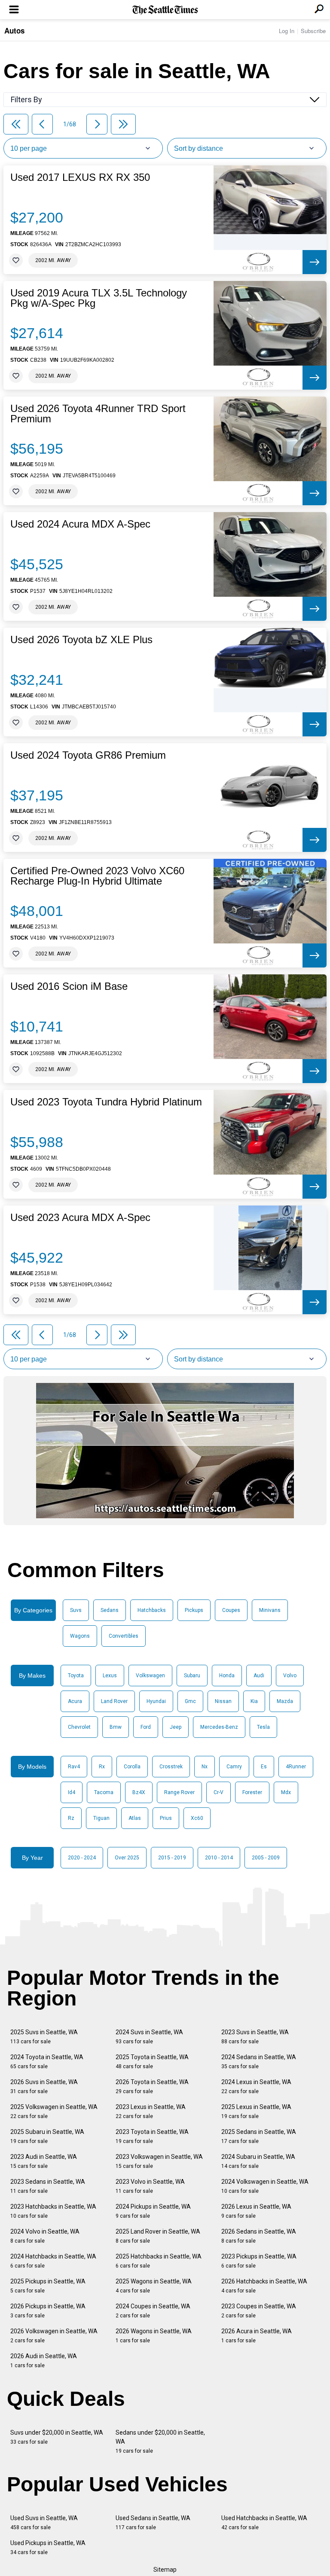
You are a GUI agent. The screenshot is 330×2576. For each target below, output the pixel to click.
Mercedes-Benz (219, 1727)
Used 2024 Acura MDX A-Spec (80, 524)
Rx (102, 1767)
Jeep (176, 1727)
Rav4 (74, 1767)
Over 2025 (127, 1858)
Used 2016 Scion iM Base (69, 986)
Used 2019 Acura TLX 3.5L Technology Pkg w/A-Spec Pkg (99, 298)
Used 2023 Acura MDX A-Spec (80, 1218)
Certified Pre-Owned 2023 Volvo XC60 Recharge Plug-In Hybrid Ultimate (97, 876)
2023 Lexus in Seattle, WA (151, 2111)
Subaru (192, 1676)
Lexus (110, 1676)
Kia (254, 1701)
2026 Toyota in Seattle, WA (152, 2086)
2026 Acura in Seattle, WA (257, 2336)
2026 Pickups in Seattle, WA (48, 2311)
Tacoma (104, 1792)
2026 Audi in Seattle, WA (44, 2361)
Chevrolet (79, 1727)
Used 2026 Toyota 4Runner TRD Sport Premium (98, 414)
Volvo (290, 1676)
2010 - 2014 (219, 1858)
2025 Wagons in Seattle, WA (154, 2286)
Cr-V (218, 1792)
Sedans (110, 1610)
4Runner (296, 1767)
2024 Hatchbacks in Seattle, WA (53, 2261)
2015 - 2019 (172, 1858)
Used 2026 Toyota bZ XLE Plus (81, 640)
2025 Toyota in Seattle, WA (152, 2062)
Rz (71, 1818)
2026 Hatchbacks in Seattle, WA (264, 2286)
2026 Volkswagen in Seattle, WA (54, 2336)
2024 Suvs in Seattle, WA (149, 2037)
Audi (259, 1676)
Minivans (270, 1610)
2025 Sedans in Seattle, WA (259, 2136)
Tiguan (101, 1818)
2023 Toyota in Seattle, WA (152, 2136)
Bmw (116, 1727)
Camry (234, 1767)
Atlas (135, 1818)
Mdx (286, 1792)
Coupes (231, 1610)
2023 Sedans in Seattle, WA (48, 2186)
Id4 (72, 1792)
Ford (146, 1727)
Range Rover (179, 1792)
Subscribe (313, 31)
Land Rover (114, 1701)
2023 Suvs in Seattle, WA (255, 2037)
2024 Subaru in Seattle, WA (258, 2161)
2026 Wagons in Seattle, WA (154, 2336)
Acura (75, 1701)
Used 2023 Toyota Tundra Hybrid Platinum (106, 1102)
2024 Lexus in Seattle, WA (256, 2086)
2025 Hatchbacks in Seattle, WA (159, 2261)
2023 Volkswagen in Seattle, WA (159, 2161)
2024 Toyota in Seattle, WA (47, 2062)
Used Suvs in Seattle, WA (44, 2523)
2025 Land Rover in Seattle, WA (158, 2236)
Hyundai (156, 1701)
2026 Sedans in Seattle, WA (259, 2236)
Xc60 (197, 1818)
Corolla (132, 1767)
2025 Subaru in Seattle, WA (47, 2136)
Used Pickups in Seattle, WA (48, 2547)
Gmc (190, 1701)
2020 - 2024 (82, 1858)
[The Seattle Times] (165, 10)
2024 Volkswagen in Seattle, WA (265, 2186)
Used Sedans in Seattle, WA (153, 2523)
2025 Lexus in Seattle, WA (256, 2111)
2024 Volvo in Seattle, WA (45, 2236)
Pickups (194, 1610)
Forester (252, 1792)
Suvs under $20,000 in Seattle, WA (57, 2437)
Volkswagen (150, 1676)
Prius (166, 1818)
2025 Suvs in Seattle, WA (44, 2037)
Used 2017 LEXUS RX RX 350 (80, 177)
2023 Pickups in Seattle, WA (259, 2261)
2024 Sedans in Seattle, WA (259, 2062)
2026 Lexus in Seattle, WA (256, 2211)
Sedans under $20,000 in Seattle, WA (160, 2442)
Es (264, 1767)
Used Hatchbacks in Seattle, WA (264, 2523)
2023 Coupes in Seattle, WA (259, 2311)
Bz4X (139, 1792)
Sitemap (165, 2570)
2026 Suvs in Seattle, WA (44, 2086)
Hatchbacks (152, 1610)
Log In (287, 31)
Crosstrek (171, 1767)
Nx (205, 1767)
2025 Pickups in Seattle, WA (48, 2286)
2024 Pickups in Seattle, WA (153, 2211)
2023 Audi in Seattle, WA (44, 2161)
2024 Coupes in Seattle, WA (153, 2311)
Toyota (76, 1676)
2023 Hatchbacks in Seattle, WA (53, 2211)
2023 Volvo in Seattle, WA (150, 2186)
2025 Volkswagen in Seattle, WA (54, 2111)
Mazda (285, 1701)
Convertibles (124, 1636)
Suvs (76, 1610)
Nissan (223, 1701)
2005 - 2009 (266, 1858)
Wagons (80, 1636)
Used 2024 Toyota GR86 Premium (88, 755)
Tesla (263, 1727)
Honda (227, 1676)
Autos (14, 31)
